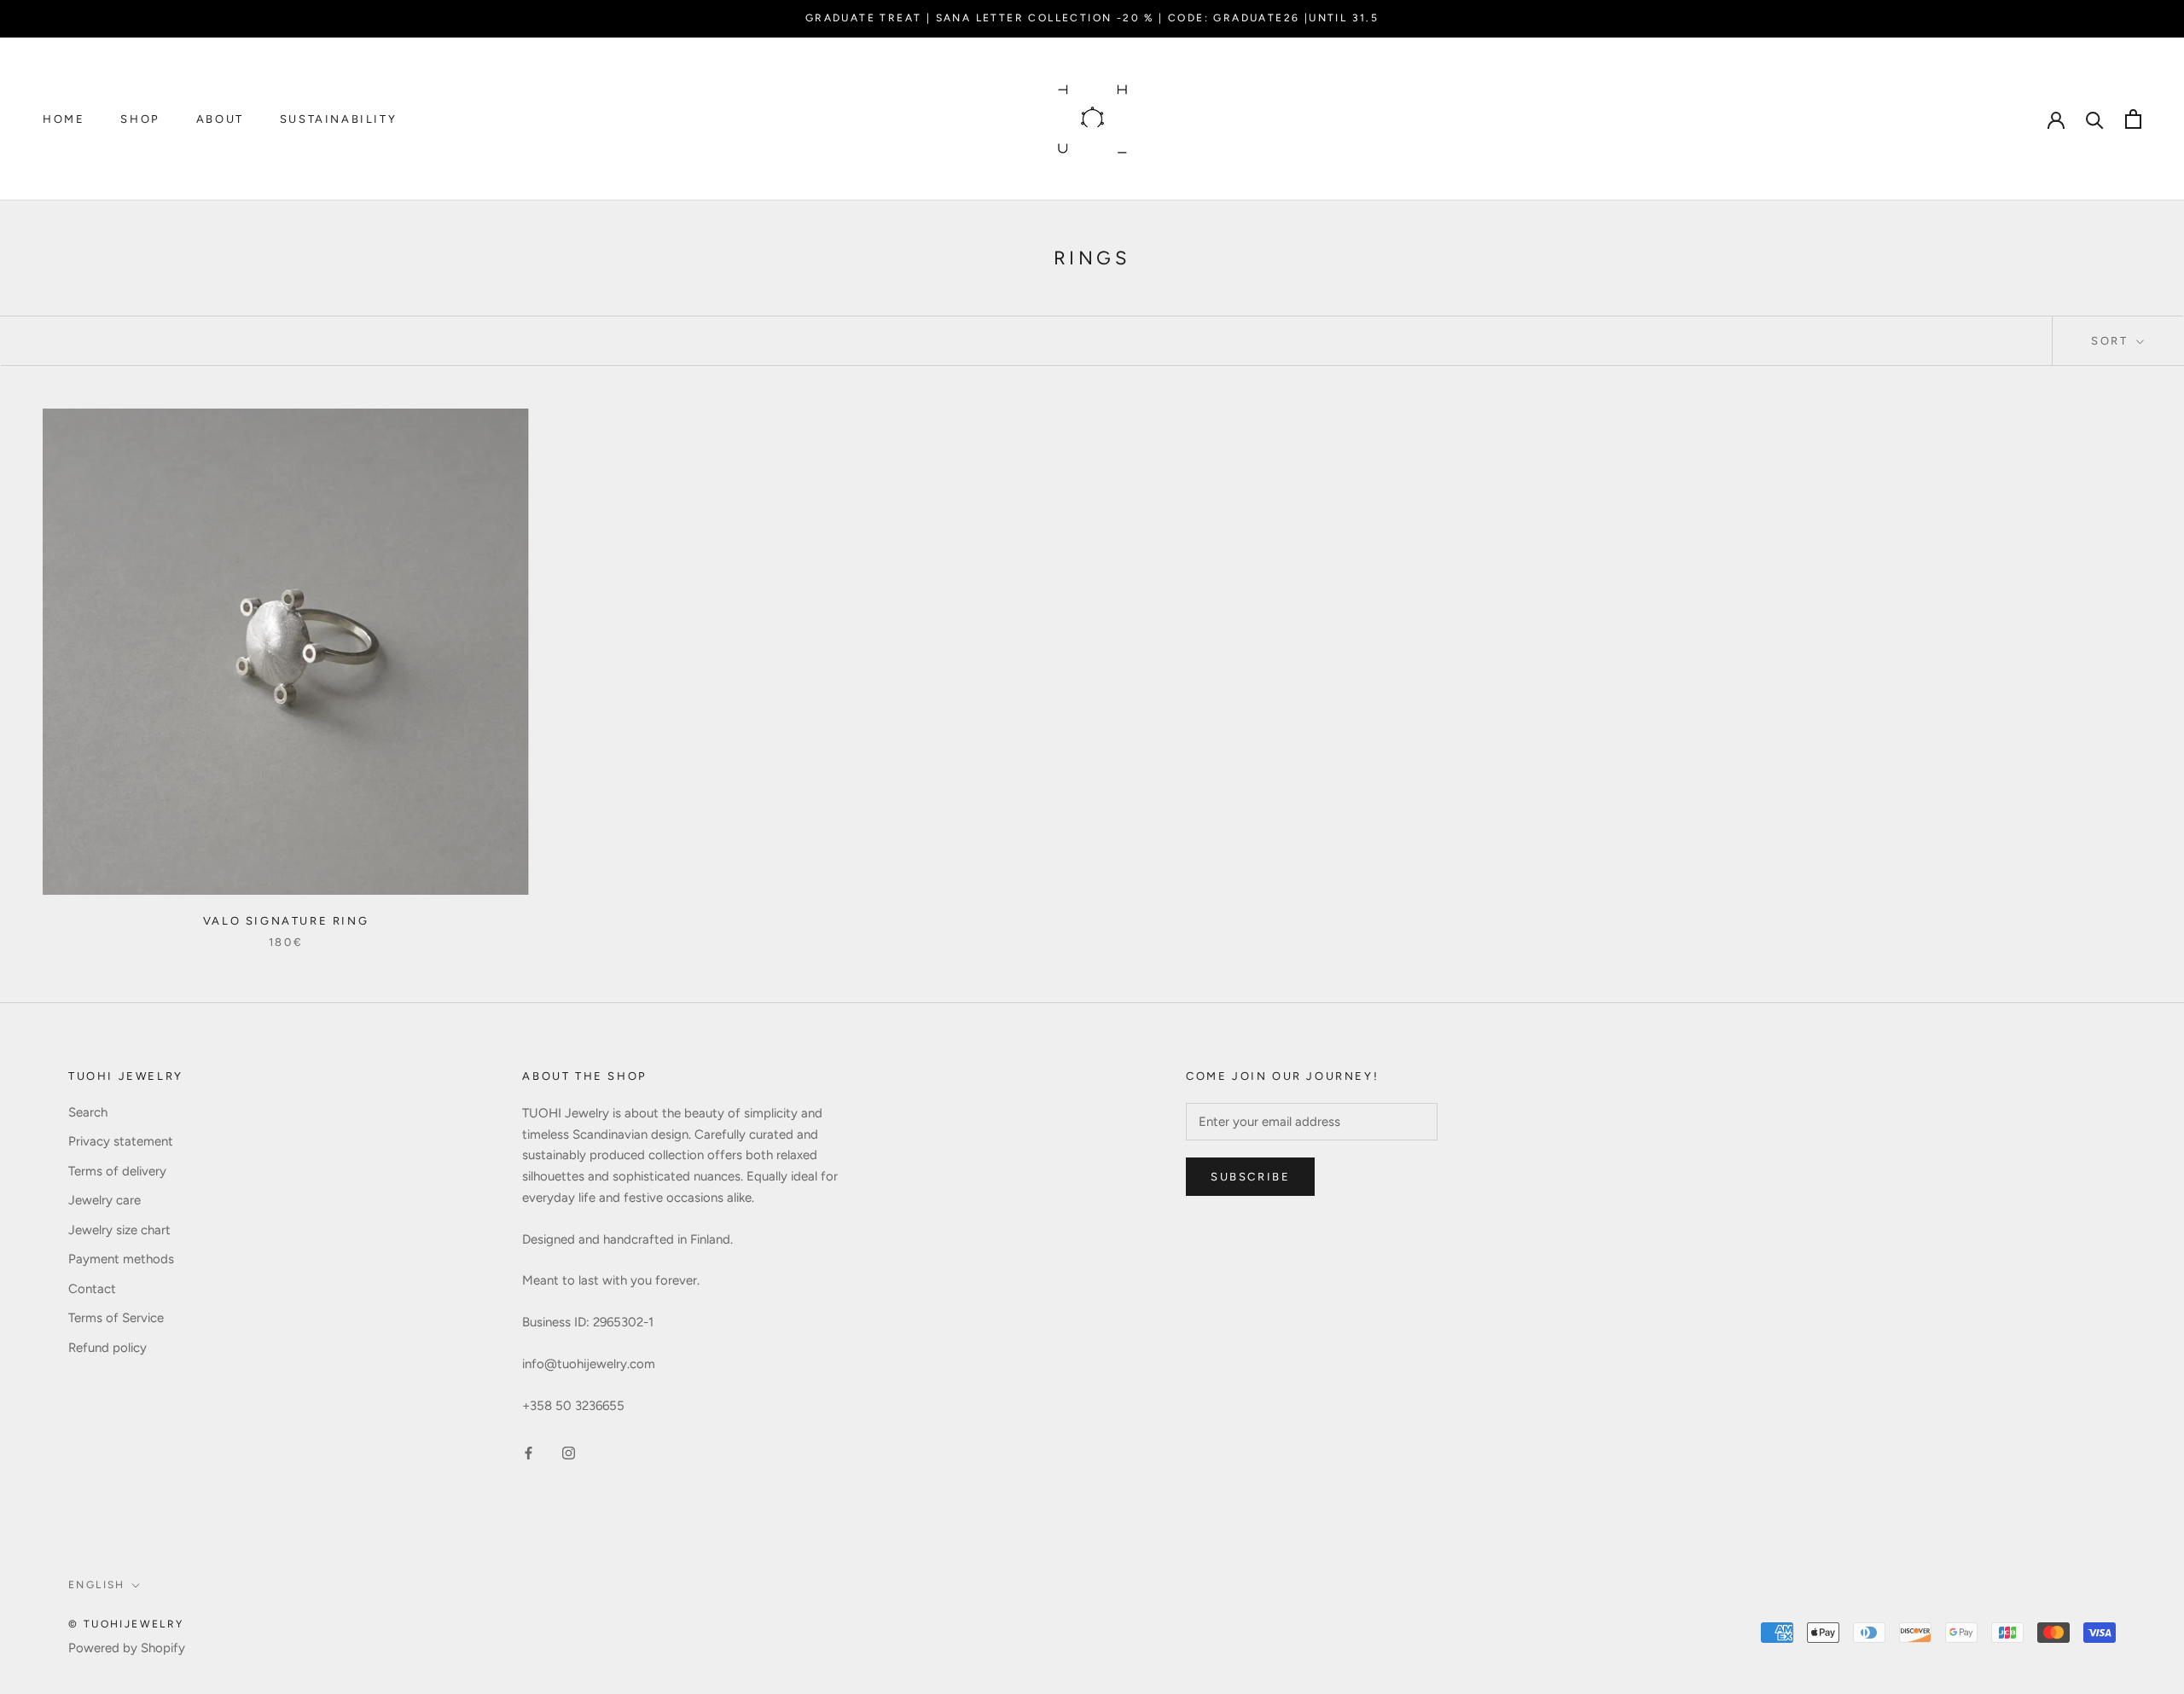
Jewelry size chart (119, 1230)
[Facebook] (529, 1452)
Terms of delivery (117, 1171)
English (97, 1585)
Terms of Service (116, 1318)
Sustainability (338, 119)
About (220, 119)
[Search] (2095, 119)
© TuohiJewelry (126, 1624)
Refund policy (107, 1348)
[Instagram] (569, 1452)
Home (64, 119)
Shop (140, 119)
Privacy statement (121, 1141)
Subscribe (1250, 1177)
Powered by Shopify (127, 1648)
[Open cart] (2133, 119)
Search (88, 1112)
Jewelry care (105, 1200)
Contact (92, 1289)
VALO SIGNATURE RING (286, 921)
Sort (2112, 341)
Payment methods (121, 1259)
